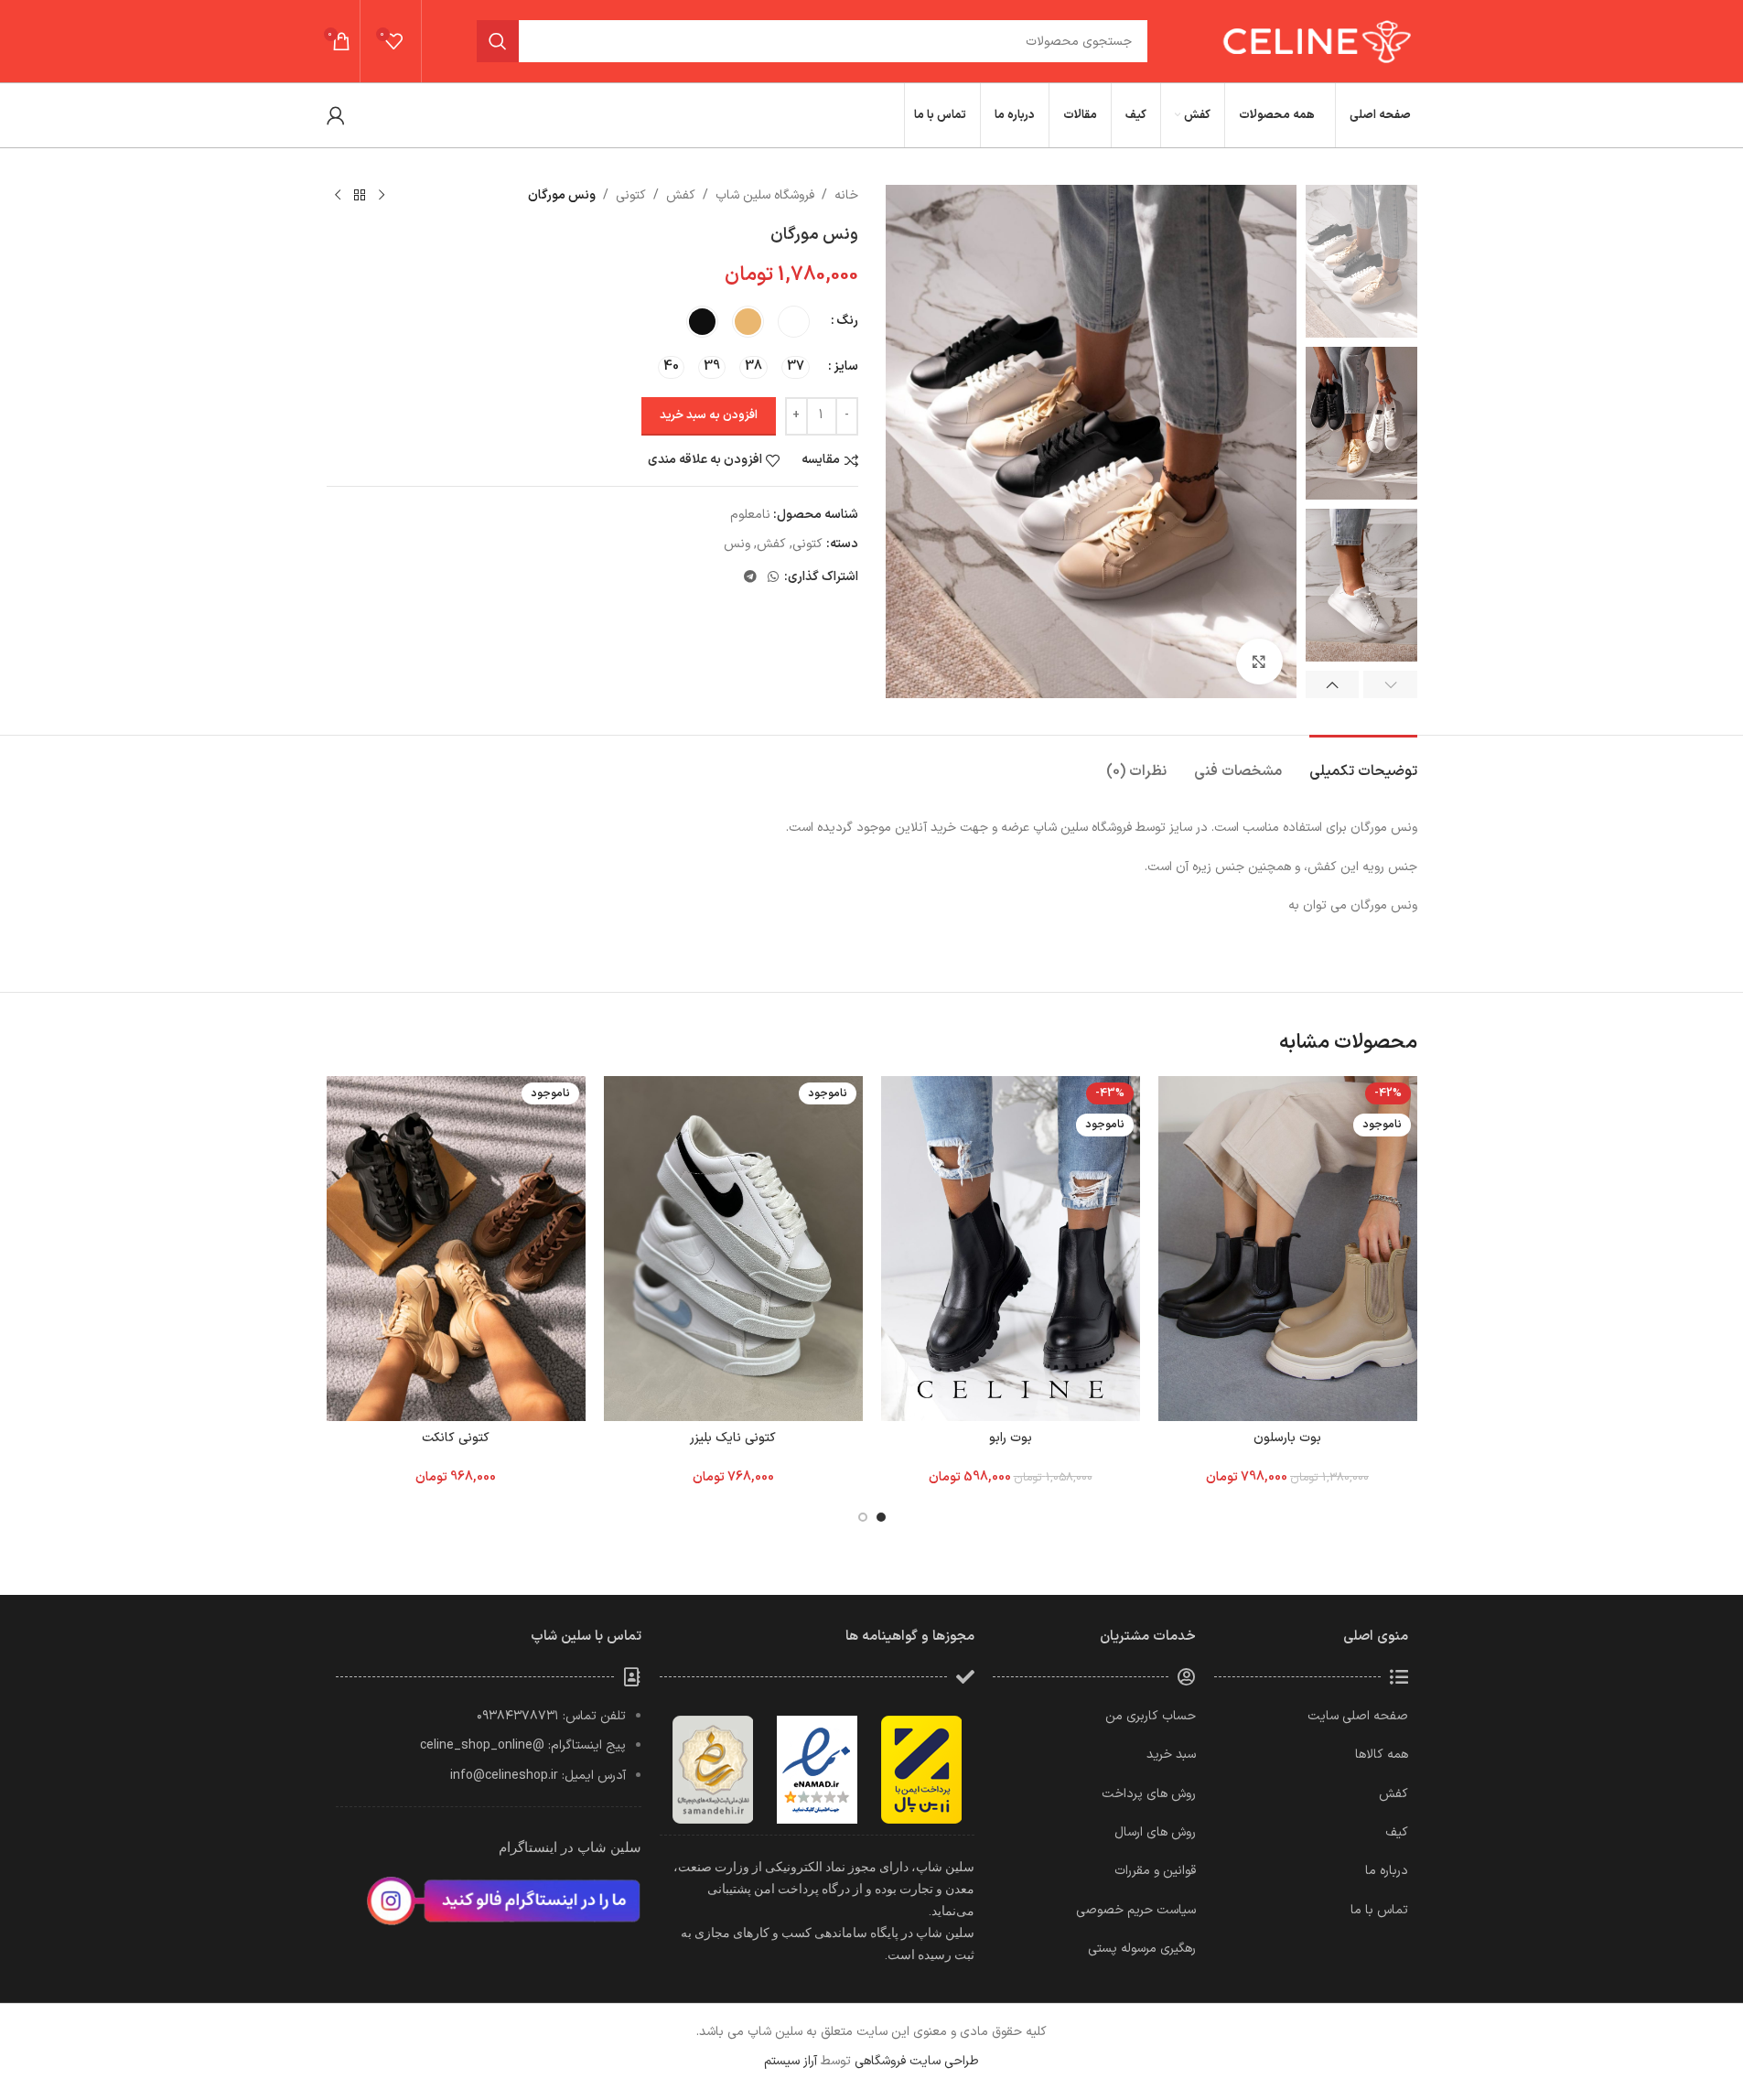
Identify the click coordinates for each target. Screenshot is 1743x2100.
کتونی (631, 195)
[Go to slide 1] (881, 1517)
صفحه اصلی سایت (1358, 1716)
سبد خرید (1171, 1755)
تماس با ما (1379, 1910)
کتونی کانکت (456, 1438)
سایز (846, 366)
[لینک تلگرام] (750, 578)
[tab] (1363, 763)
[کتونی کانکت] (456, 1249)
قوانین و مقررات (1155, 1871)
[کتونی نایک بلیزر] (733, 1249)
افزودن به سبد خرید (709, 415)
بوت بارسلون (1287, 1438)
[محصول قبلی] (382, 196)
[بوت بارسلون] (1288, 1249)
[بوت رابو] (1011, 1249)
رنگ (847, 321)
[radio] (794, 322)
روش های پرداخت (1149, 1794)
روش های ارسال (1155, 1832)
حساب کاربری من (1151, 1716)
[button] (1390, 684)
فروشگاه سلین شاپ (765, 195)
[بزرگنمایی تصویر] (1259, 662)
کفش (681, 195)
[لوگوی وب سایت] (1314, 41)
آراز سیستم (791, 2061)
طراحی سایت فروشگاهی (917, 2061)
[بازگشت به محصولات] (360, 196)
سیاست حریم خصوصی (1136, 1910)
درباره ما (1387, 1871)
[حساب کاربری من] (336, 115)
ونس (737, 544)
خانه (846, 195)
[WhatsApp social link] (773, 578)
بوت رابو (1011, 1438)
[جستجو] (498, 41)
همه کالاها (1382, 1755)
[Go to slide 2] (863, 1517)
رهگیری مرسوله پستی (1142, 1949)
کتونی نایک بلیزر (733, 1438)
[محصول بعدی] (338, 196)
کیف (1397, 1832)
